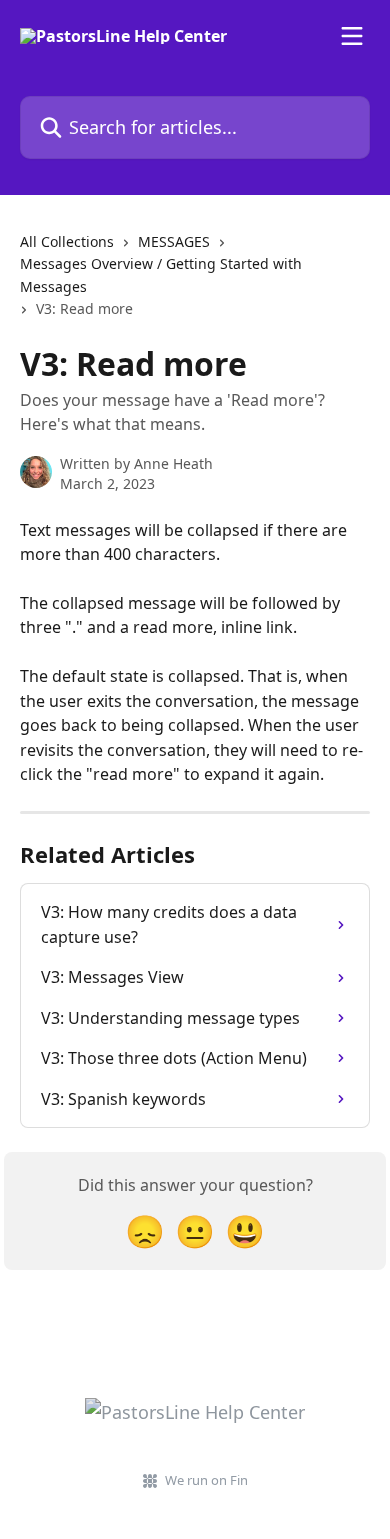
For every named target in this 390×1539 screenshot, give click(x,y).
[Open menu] (352, 36)
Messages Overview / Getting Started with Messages (161, 274)
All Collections (67, 241)
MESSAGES (174, 241)
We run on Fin (206, 1480)
